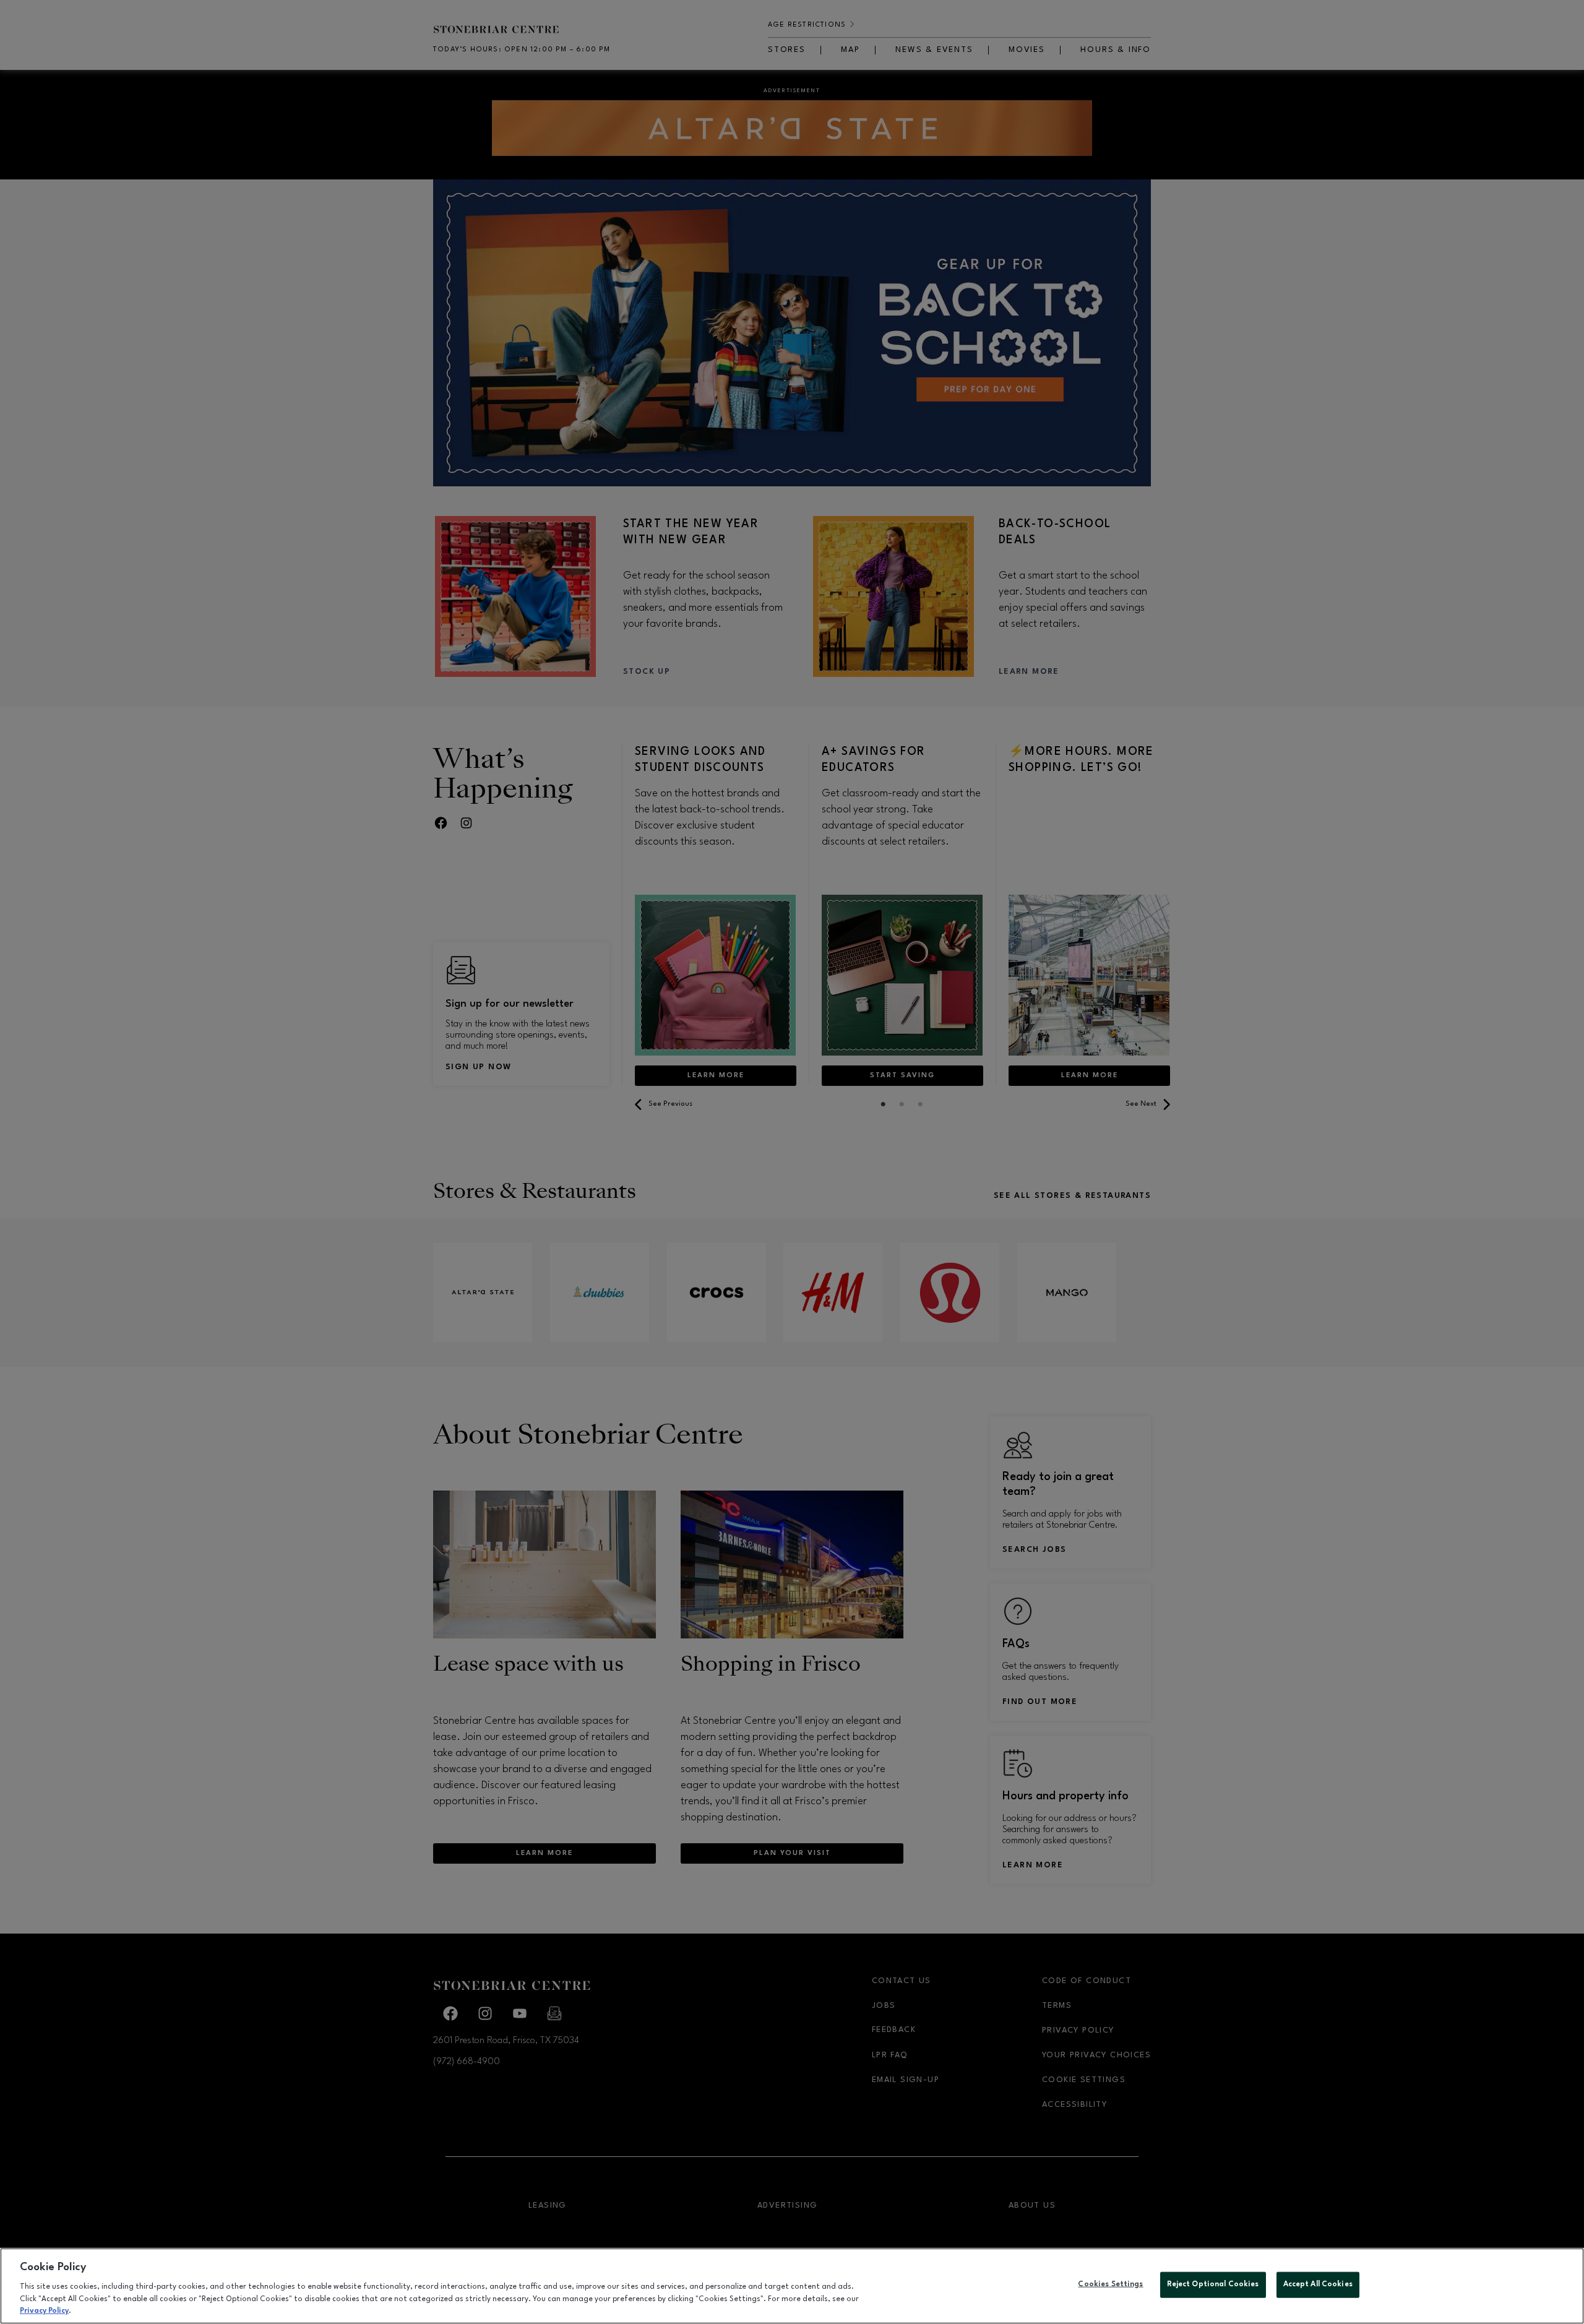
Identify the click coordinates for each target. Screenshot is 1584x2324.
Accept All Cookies (1318, 2284)
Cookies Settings (1110, 2284)
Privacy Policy (44, 2311)
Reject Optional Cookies (1213, 2284)
